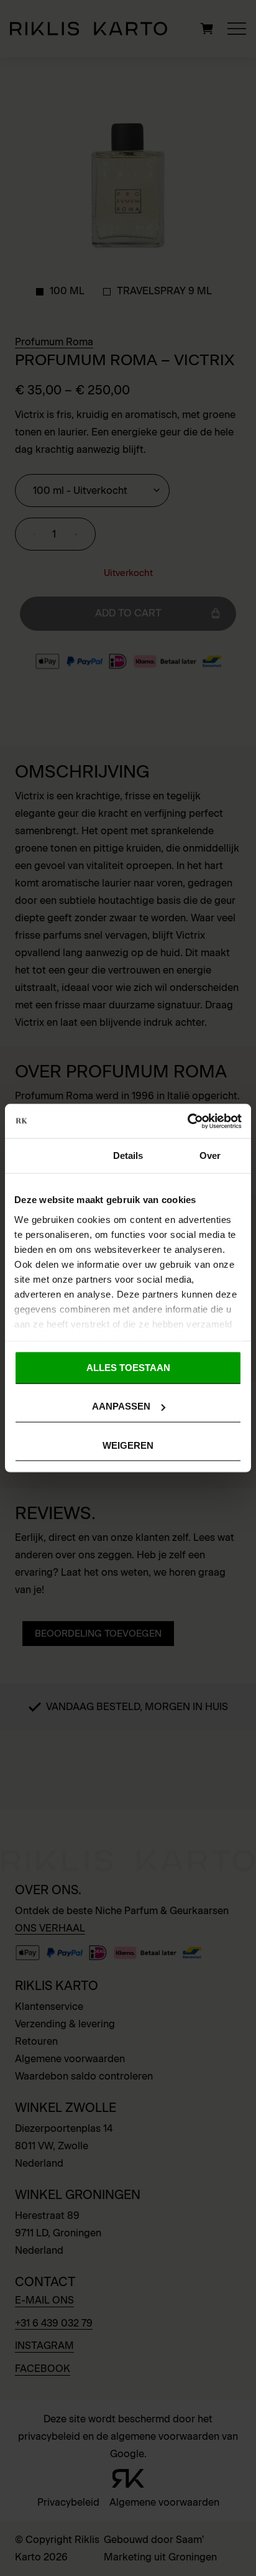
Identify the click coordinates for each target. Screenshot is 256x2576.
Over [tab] (210, 1155)
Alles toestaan (128, 1368)
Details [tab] (128, 1155)
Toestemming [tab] (46, 1155)
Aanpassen (121, 1406)
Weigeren (128, 1445)
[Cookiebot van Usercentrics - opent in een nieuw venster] (187, 1121)
